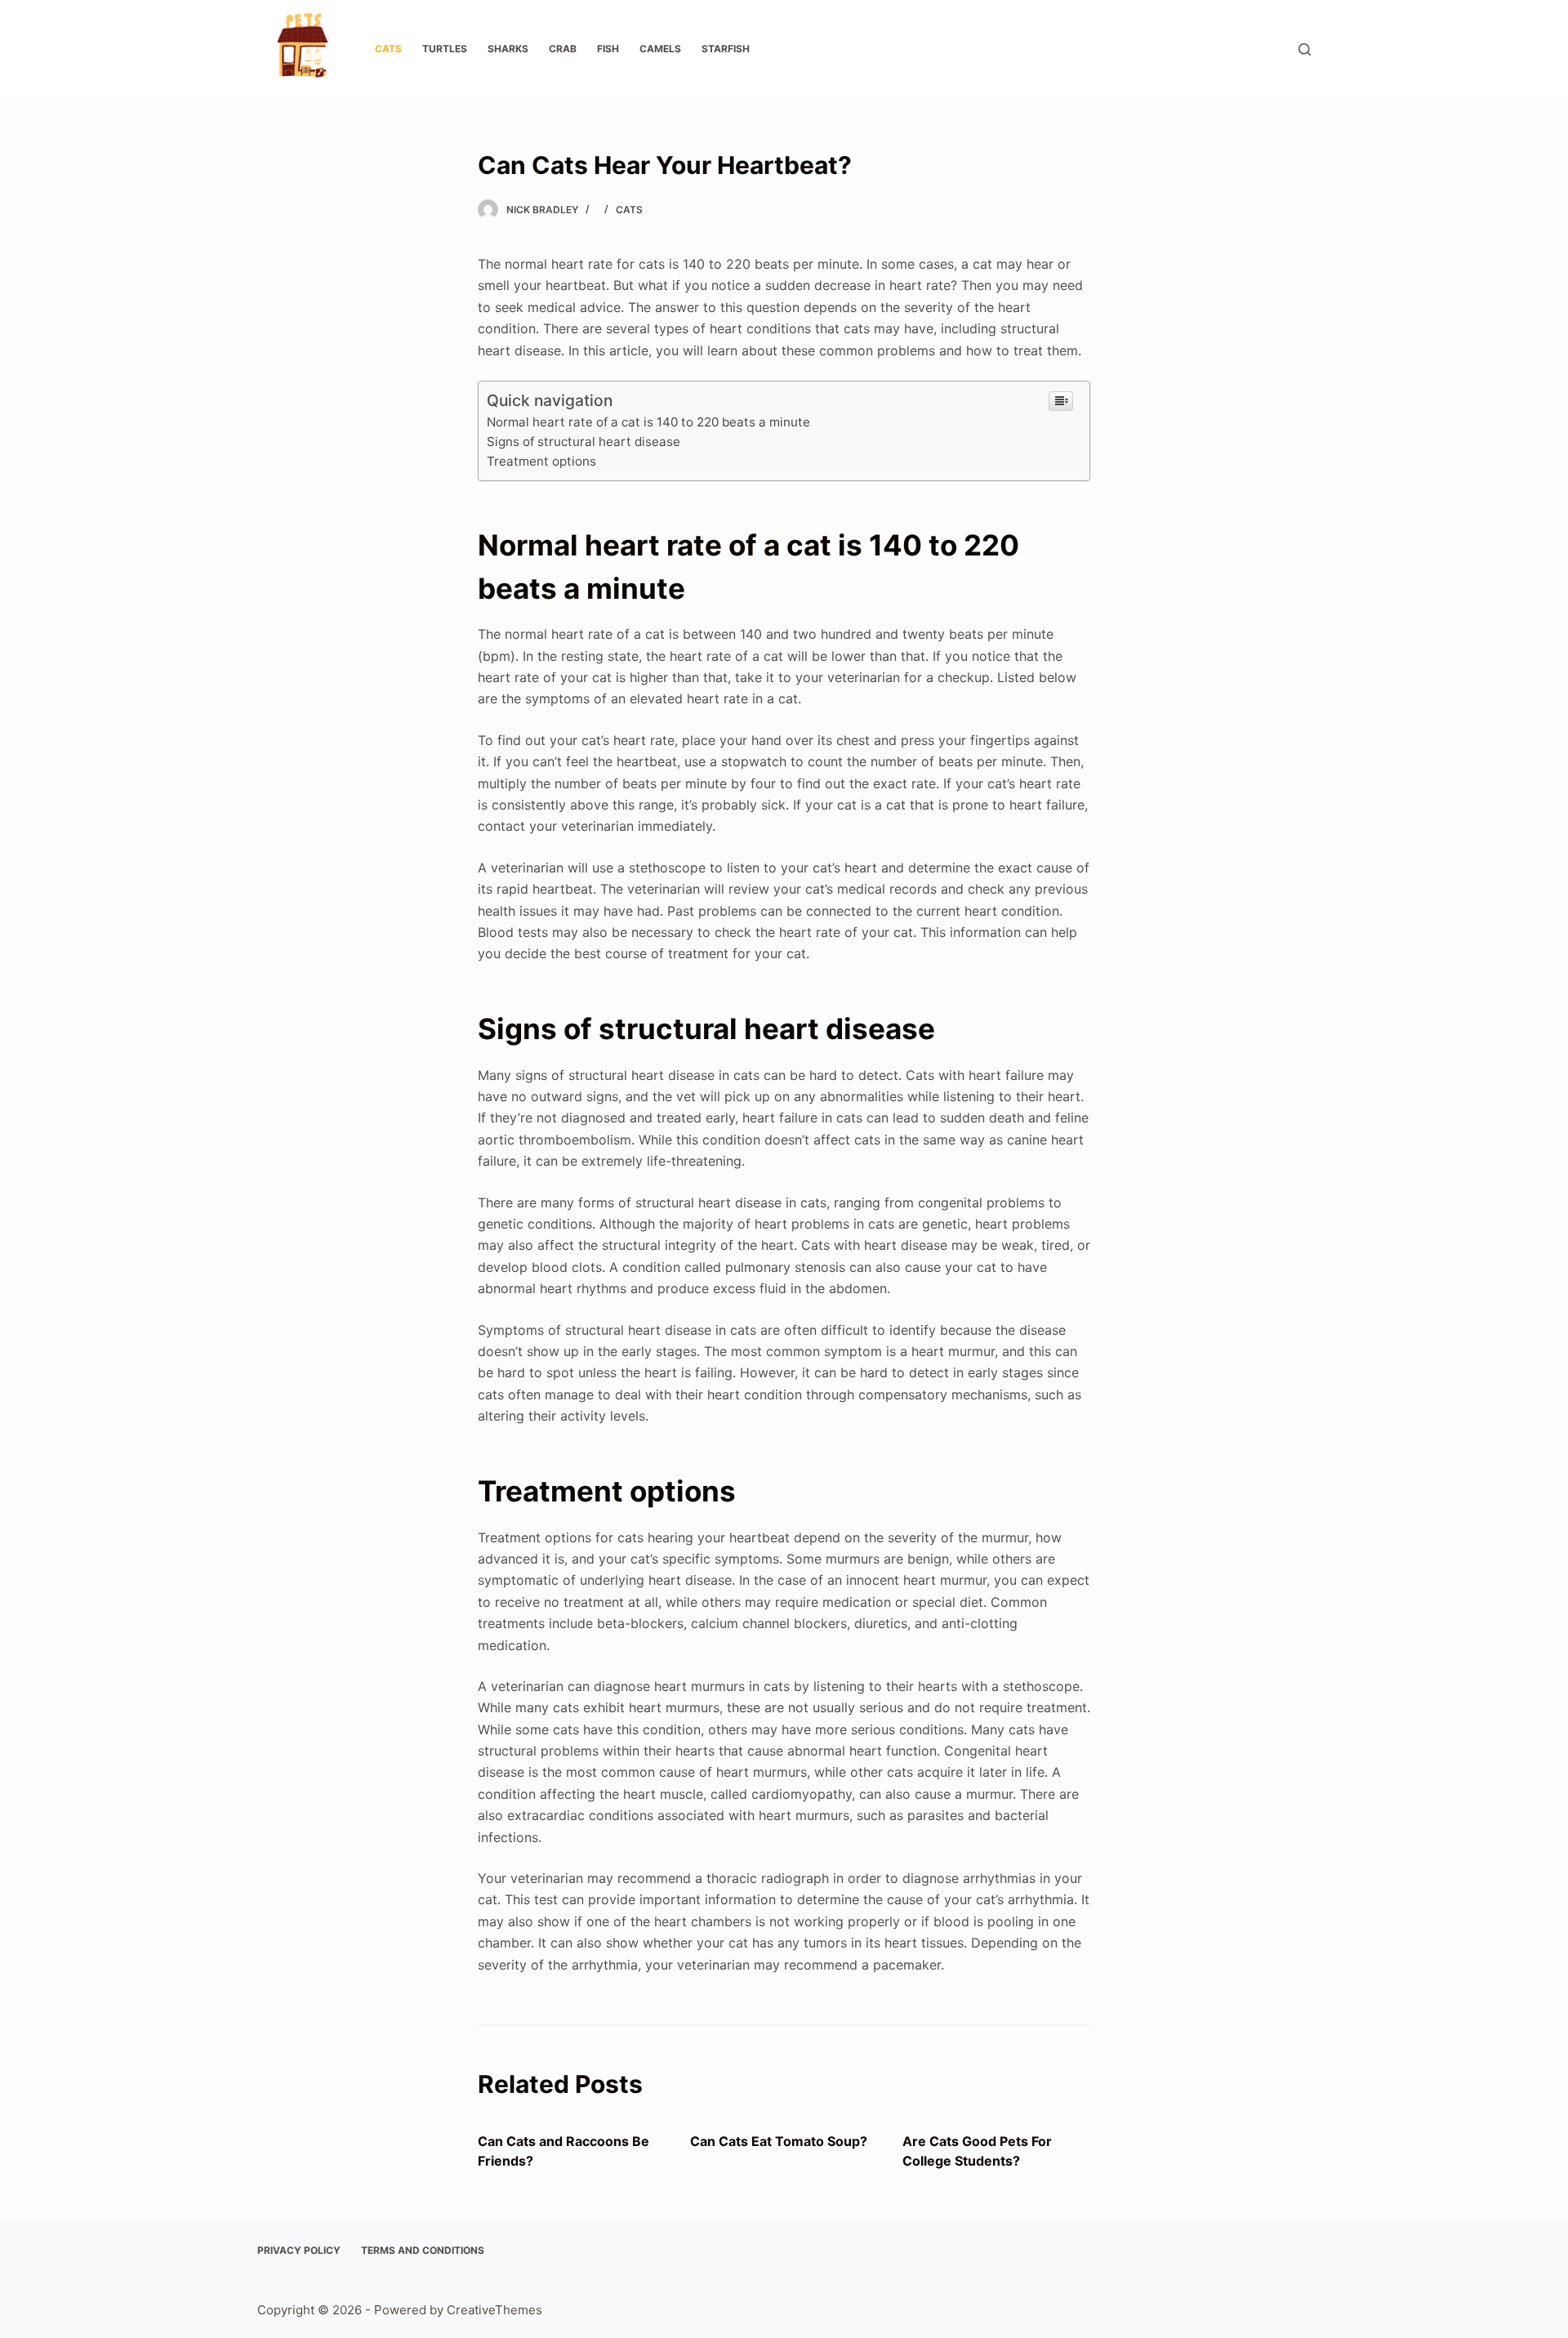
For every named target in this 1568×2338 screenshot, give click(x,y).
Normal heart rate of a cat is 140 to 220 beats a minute (648, 422)
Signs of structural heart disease (584, 442)
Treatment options (541, 461)
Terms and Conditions (423, 2250)
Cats (388, 49)
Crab (563, 49)
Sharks (508, 49)
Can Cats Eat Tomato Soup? (779, 2141)
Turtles (445, 49)
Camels (660, 49)
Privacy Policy (299, 2250)
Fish (608, 49)
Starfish (726, 49)
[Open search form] (1305, 49)
